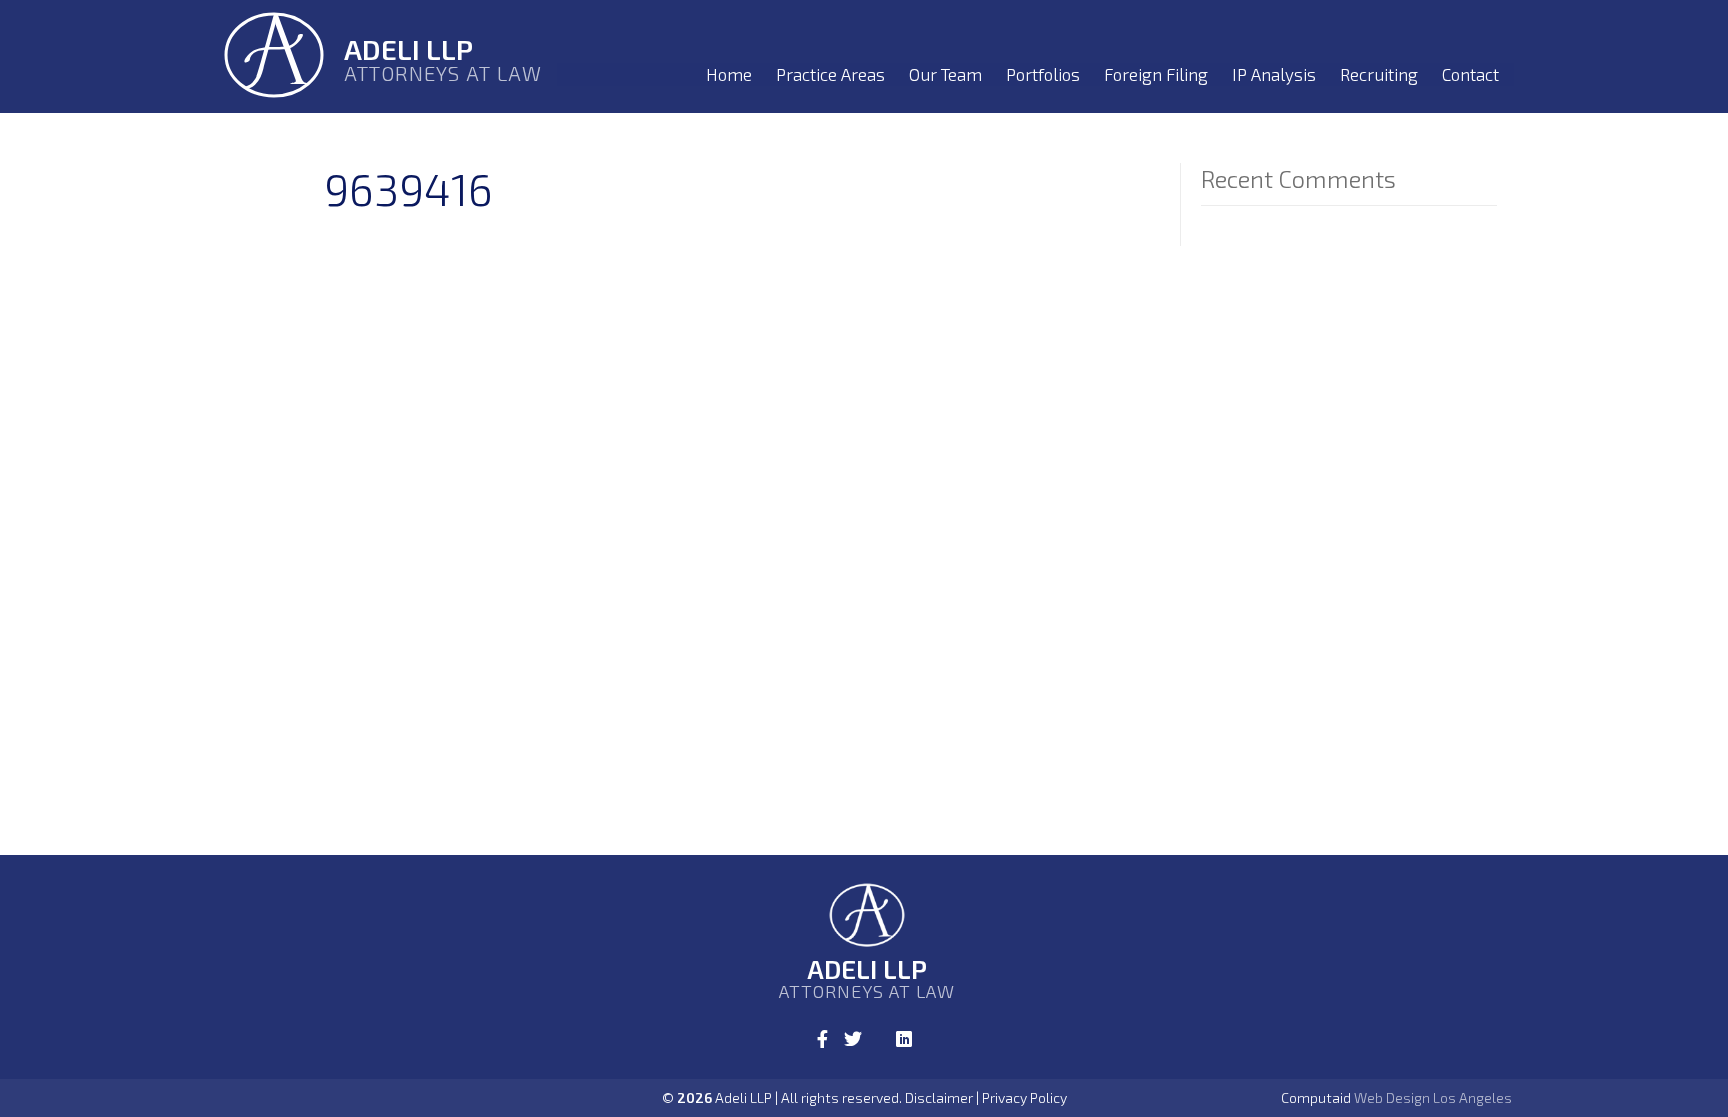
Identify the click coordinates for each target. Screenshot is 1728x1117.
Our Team (945, 74)
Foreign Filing (1156, 74)
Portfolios (1043, 74)
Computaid (1316, 1097)
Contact (1470, 74)
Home (729, 74)
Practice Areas (830, 74)
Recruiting (1379, 74)
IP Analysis (1274, 74)
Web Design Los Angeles (1433, 1097)
